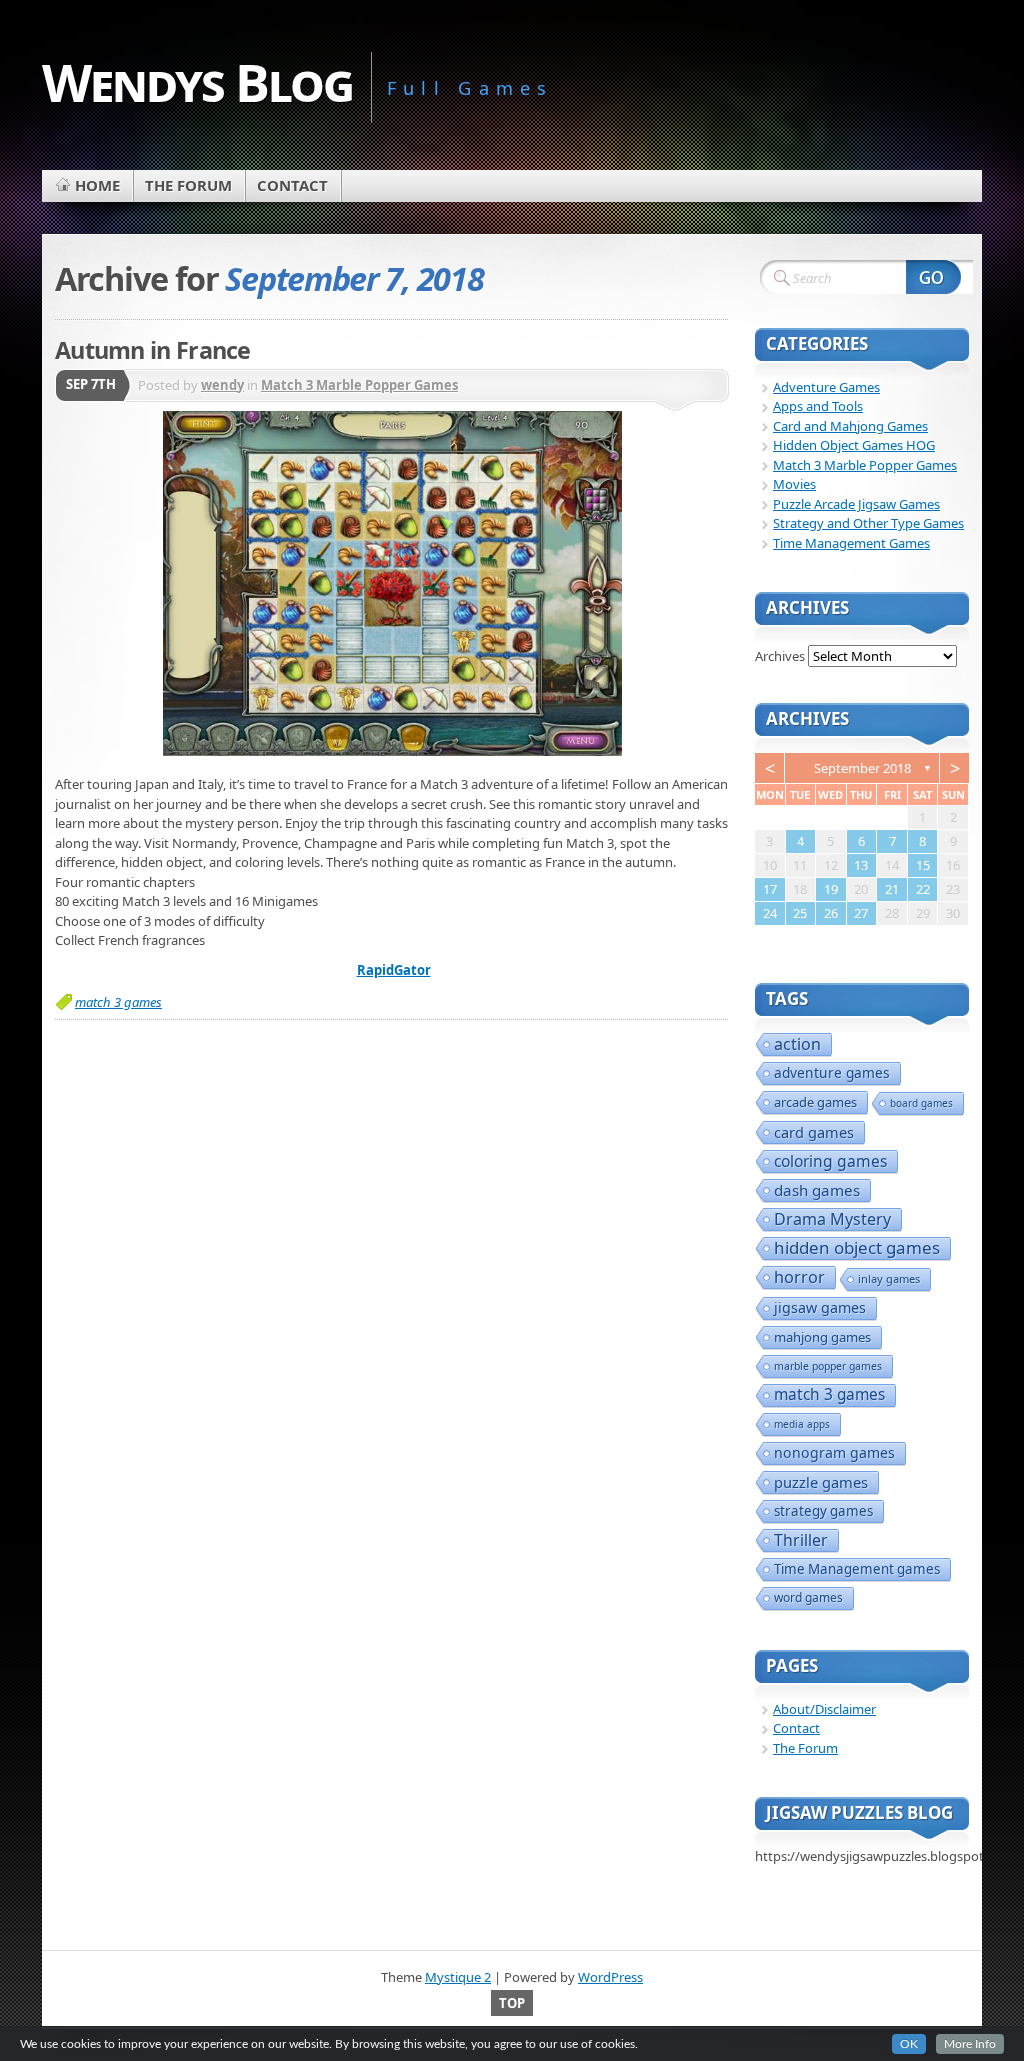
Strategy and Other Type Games (868, 523)
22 (923, 889)
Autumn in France (153, 350)
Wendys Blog (197, 81)
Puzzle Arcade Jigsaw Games (856, 504)
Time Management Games (851, 543)
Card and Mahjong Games (850, 426)
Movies (794, 484)
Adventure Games (826, 387)
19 (831, 889)
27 (861, 913)
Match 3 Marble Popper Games (359, 385)
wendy (222, 385)
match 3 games (118, 1002)
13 (861, 865)
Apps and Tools (818, 406)
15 (923, 865)
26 (831, 913)
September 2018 (862, 768)
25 (800, 913)
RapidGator (394, 970)
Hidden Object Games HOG (854, 445)
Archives (780, 656)
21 (892, 889)
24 (770, 913)
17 (770, 889)
